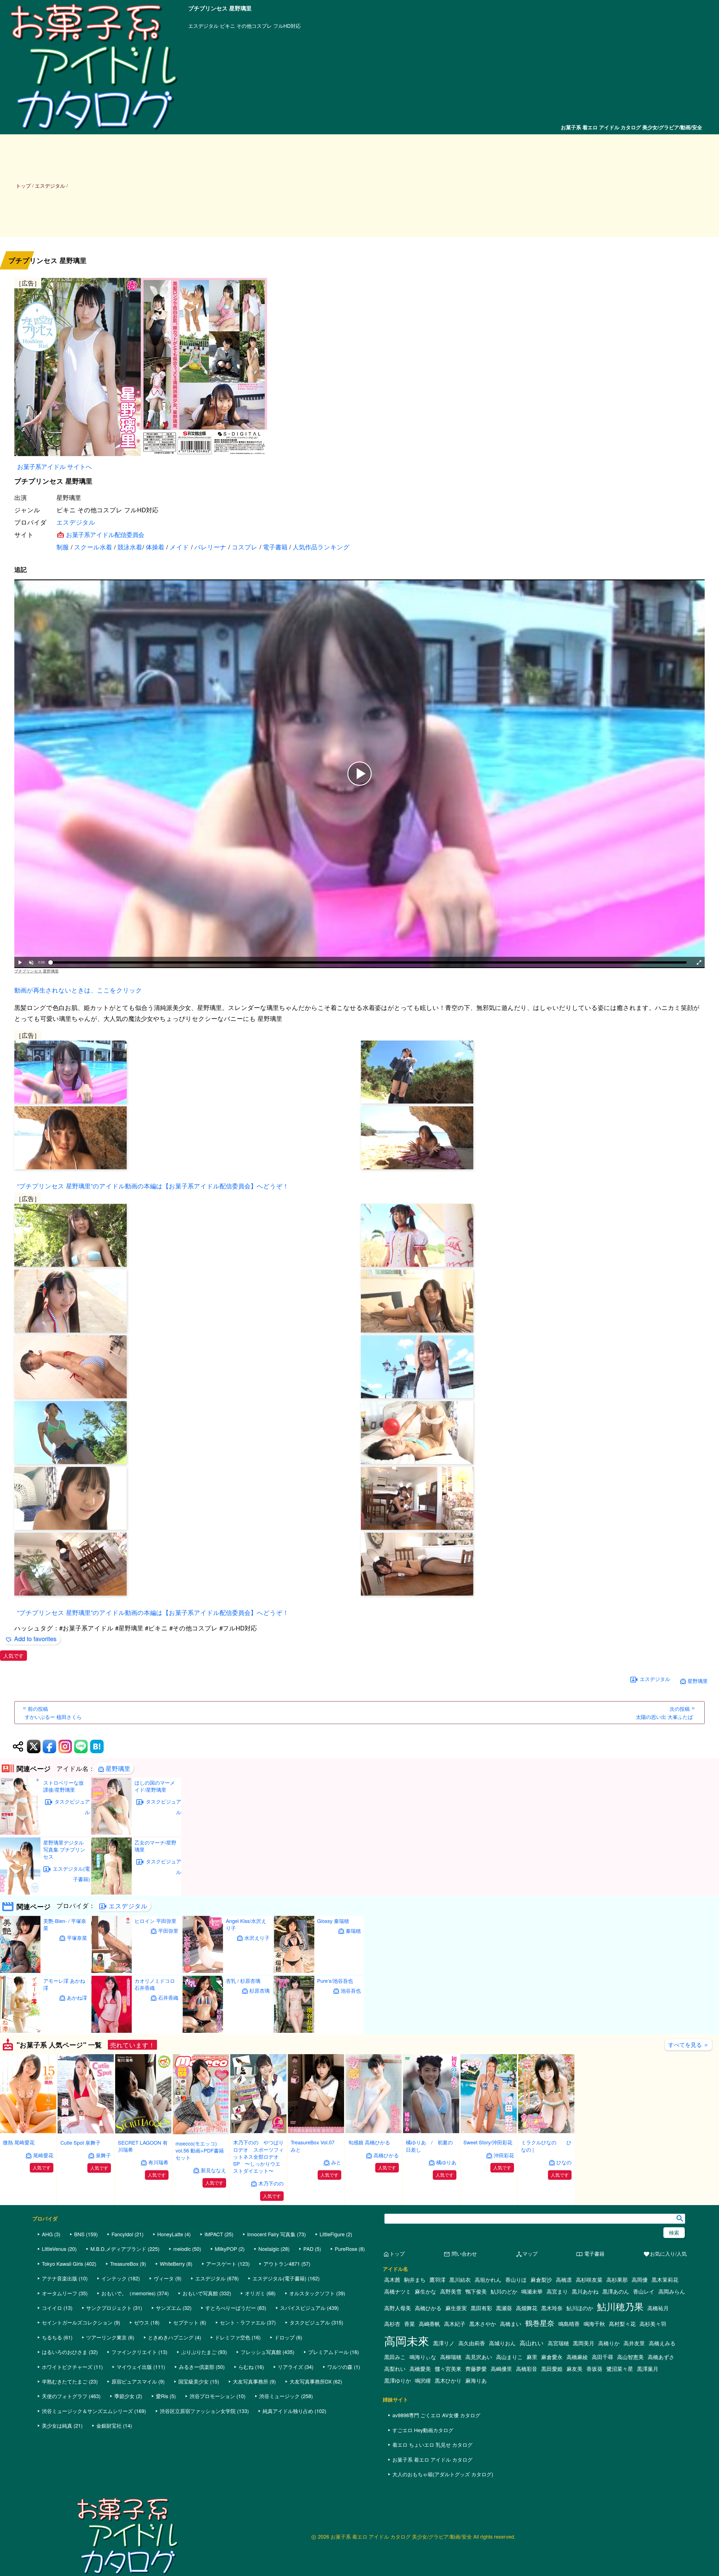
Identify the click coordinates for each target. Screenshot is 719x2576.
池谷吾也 (351, 1991)
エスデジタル (76, 522)
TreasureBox (124, 2264)
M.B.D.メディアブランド (118, 2249)
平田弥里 (168, 1931)
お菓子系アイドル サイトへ (54, 466)
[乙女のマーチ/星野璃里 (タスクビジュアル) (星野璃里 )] (112, 1893)
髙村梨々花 (622, 2324)
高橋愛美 (420, 2369)
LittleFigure (332, 2234)
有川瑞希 (158, 2162)
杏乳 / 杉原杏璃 (243, 1981)
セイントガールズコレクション (77, 2322)
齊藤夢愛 (476, 2369)
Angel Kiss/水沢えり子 (246, 1924)
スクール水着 (93, 547)
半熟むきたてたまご (65, 2381)
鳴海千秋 (594, 2324)
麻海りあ (476, 2380)
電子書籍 (275, 547)
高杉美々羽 (653, 2324)
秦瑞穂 (353, 1931)
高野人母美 (398, 2308)
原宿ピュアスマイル (134, 2381)
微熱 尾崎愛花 (19, 2142)
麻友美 (574, 2369)
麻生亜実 (456, 2308)
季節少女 (124, 2396)
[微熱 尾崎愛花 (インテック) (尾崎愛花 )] (28, 2131)
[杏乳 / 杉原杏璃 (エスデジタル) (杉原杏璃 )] (203, 2031)
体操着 (155, 547)
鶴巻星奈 (540, 2323)
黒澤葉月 (648, 2369)
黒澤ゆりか (398, 2380)
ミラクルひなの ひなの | (546, 2146)
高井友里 (634, 2343)
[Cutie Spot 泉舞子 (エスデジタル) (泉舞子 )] (86, 2132)
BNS (79, 2234)
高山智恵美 (630, 2357)
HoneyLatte (170, 2234)
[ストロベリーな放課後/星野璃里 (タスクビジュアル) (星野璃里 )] (20, 1833)
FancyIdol (122, 2234)
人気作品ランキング (321, 547)
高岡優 (640, 2280)
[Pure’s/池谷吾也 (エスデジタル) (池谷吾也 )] (294, 2031)
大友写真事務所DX (311, 2381)
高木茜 (392, 2280)
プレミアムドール (328, 2352)
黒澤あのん (616, 2291)
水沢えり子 (257, 1938)
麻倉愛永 (552, 2357)
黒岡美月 (584, 2343)
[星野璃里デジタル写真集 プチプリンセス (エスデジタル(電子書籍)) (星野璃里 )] (20, 1893)
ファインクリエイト (134, 2352)
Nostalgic (269, 2249)
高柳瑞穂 (451, 2357)
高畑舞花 (527, 2308)
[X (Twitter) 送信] (34, 1746)
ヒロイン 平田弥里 (155, 1921)
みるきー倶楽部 (197, 2367)
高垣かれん (488, 2280)
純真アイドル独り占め (288, 2411)
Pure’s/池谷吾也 (335, 1981)
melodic (182, 2249)
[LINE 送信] (81, 1746)
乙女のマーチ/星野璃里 (155, 1846)
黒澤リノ (444, 2343)
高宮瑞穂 (558, 2343)
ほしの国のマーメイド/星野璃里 (155, 1786)
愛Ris (162, 2396)
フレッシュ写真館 (261, 2352)
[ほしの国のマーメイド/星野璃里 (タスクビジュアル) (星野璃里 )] (112, 1833)
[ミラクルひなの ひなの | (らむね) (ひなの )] (546, 2131)
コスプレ (245, 547)
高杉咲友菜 (589, 2280)
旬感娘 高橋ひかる (369, 2142)
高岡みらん (672, 2291)
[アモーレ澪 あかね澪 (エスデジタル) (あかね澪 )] (20, 2031)
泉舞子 (103, 2155)
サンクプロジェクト (109, 2308)
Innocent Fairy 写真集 (271, 2234)
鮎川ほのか (580, 2308)
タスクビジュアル (72, 1807)
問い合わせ (460, 2254)
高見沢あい (479, 2357)
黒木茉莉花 (665, 2280)
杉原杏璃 (260, 1991)
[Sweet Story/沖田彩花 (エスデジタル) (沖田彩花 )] (489, 2131)
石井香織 (168, 1998)
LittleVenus (54, 2249)
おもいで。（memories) (128, 2293)
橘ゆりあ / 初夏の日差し (429, 2146)
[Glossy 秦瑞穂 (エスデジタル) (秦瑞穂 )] (294, 1971)
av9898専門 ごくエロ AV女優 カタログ (436, 2415)
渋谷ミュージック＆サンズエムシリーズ (87, 2411)
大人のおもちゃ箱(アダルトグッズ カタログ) (443, 2474)
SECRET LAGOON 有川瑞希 (143, 2146)
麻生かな (426, 2291)
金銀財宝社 (109, 2425)
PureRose (346, 2249)
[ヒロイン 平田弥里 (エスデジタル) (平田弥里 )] (112, 1971)
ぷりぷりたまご (199, 2352)
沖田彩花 (504, 2155)
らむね (246, 2367)
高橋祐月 (658, 2308)
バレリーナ (210, 547)
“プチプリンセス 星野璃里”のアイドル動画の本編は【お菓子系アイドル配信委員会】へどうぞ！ (153, 1186)
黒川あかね (585, 2291)
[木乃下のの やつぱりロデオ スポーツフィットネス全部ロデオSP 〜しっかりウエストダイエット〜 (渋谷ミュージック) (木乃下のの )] (258, 2131)
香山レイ (644, 2291)
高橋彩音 (527, 2369)
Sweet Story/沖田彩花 (488, 2142)
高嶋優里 (501, 2369)
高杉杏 (392, 2324)
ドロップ (285, 2337)
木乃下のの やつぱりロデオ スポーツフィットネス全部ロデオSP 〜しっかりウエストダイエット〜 (258, 2156)
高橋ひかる (386, 2155)
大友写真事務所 (251, 2381)
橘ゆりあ (446, 2162)
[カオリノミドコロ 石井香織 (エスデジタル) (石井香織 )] (112, 2031)
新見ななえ (213, 2170)
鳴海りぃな (423, 2357)
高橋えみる (662, 2343)
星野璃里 (698, 1681)
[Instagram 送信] (65, 1746)
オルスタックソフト (312, 2293)
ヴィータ (164, 2278)
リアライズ (290, 2367)
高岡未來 (407, 2340)
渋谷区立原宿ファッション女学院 (198, 2411)
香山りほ (516, 2280)
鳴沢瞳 (423, 2380)
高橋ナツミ (398, 2291)
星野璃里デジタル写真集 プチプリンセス (64, 1849)
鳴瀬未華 (532, 2291)
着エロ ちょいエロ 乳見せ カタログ (432, 2444)
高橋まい (511, 2324)
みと (336, 2162)
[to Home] (94, 131)
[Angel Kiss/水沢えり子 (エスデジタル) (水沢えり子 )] (203, 1971)
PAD (308, 2249)
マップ (527, 2254)
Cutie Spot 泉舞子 (80, 2142)
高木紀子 (455, 2324)
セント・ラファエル (243, 2322)
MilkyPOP (226, 2249)
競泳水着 (130, 547)
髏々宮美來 (448, 2369)
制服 (63, 547)
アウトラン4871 (282, 2264)
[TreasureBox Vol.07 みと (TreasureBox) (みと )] (316, 2131)
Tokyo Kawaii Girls (62, 2264)
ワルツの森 (340, 2367)
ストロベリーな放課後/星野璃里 (63, 1786)
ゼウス (142, 2322)
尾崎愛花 (43, 2155)
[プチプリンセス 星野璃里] (359, 368)
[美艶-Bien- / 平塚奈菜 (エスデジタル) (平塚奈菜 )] (20, 1971)
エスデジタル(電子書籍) (71, 1874)
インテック (114, 2278)
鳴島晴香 (569, 2324)
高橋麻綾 (577, 2357)
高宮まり (557, 2291)
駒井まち (415, 2280)
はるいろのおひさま (65, 2352)
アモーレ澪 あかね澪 (64, 1984)
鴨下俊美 (476, 2291)
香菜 (409, 2324)
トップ (23, 185)
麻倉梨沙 (541, 2280)
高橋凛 (564, 2280)
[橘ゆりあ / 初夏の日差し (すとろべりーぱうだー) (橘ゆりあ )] (431, 2131)
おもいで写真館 (200, 2293)
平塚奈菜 (77, 1938)
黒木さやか (483, 2324)
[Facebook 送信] (49, 1746)
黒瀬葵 (504, 2308)
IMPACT (214, 2234)
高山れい (532, 2343)
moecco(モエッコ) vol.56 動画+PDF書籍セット (200, 2150)
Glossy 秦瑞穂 (333, 1921)
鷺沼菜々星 (620, 2369)
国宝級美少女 (194, 2381)
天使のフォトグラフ (65, 2396)
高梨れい (395, 2369)
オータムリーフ (60, 2293)
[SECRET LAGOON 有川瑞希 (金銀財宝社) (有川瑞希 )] (143, 2132)
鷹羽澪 (437, 2280)
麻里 (532, 2357)
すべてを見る (688, 2044)
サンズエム (169, 2308)
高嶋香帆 (429, 2324)
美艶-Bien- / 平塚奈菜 (65, 1924)
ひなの (564, 2162)
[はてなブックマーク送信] (97, 1746)
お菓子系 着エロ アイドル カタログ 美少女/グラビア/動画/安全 (632, 127)
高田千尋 (602, 2357)
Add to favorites (35, 1638)
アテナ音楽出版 (60, 2278)
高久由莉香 (472, 2343)
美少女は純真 (57, 2425)
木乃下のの (271, 2183)
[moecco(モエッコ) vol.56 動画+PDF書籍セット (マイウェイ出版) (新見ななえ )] (201, 2132)
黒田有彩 (481, 2308)
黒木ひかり (448, 2380)
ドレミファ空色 (233, 2337)
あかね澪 (77, 1998)
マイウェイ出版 (134, 2367)
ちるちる (52, 2337)
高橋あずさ (661, 2357)
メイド (179, 547)
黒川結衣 (460, 2280)
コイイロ (52, 2308)
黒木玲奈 (552, 2308)
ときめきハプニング (171, 2337)
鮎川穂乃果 (620, 2306)
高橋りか (609, 2343)
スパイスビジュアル (303, 2308)
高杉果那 (617, 2280)
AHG (47, 2234)
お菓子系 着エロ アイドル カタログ (432, 2459)
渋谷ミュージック (279, 2396)
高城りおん (502, 2343)
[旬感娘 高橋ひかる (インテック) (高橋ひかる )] (374, 2131)
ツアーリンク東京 (106, 2337)
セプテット (186, 2322)
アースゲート (221, 2264)
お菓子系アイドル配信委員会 (105, 534)
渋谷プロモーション (212, 2396)
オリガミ (255, 2293)
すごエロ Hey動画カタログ (423, 2430)
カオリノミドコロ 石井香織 (155, 1984)
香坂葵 (594, 2369)
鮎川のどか (504, 2291)
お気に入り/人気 (665, 2254)
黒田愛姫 (552, 2369)
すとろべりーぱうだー (231, 2308)
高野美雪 (451, 2291)
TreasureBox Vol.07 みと (315, 2146)
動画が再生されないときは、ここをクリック (78, 990)
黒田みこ (395, 2357)
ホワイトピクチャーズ (67, 2367)
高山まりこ (509, 2357)
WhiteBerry (172, 2264)
